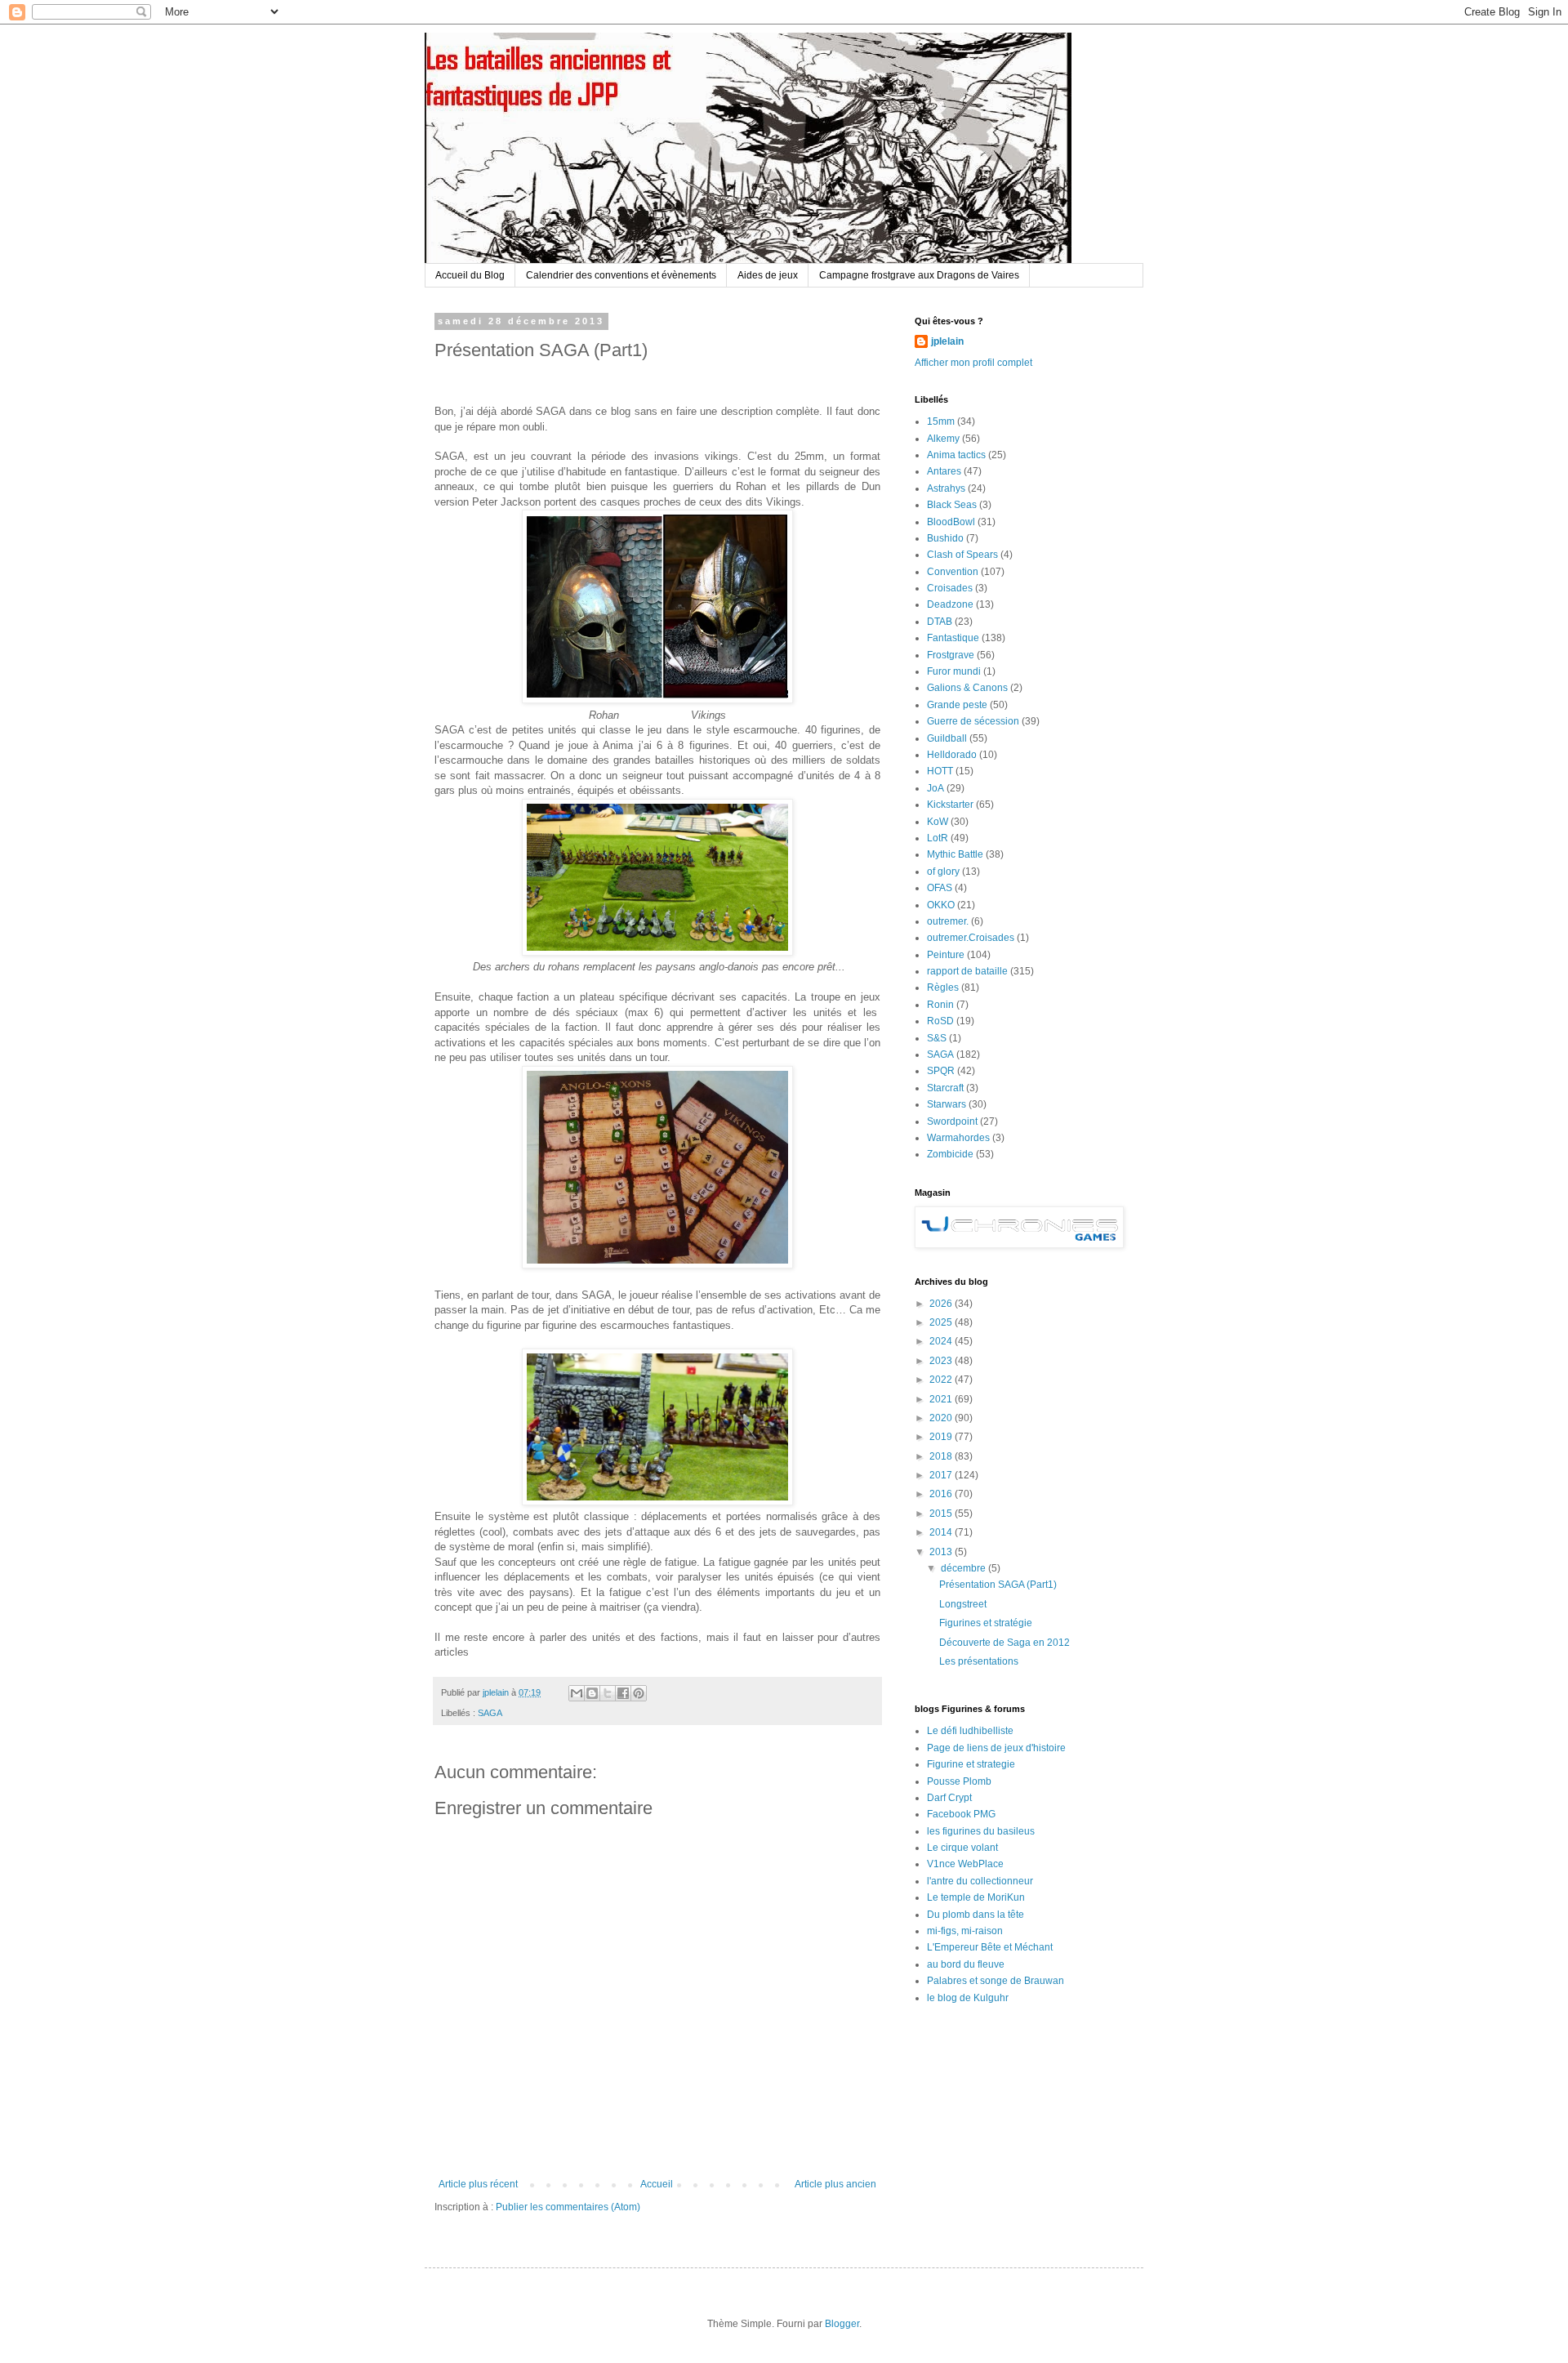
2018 (942, 1456)
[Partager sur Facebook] (623, 1693)
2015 (942, 1514)
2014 (942, 1532)
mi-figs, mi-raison (965, 1931)
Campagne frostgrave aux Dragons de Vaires (919, 275)
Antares (944, 471)
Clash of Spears (962, 555)
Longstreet (963, 1604)
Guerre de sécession (973, 721)
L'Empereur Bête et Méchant (990, 1947)
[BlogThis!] (592, 1693)
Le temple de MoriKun (976, 1897)
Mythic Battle (955, 854)
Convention (953, 572)
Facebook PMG (961, 1814)
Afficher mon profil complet (973, 363)
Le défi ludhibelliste (970, 1731)
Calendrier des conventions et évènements (621, 275)
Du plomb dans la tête (976, 1915)
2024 (942, 1341)
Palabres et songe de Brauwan (996, 1981)
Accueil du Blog (470, 275)
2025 (942, 1322)
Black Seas (952, 505)
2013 (942, 1552)
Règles (943, 988)
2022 (942, 1380)
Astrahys (946, 488)
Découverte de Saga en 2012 (1004, 1643)
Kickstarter (950, 805)
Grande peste (957, 705)
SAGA (490, 1713)
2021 (942, 1399)
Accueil (657, 2184)
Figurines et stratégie (986, 1623)
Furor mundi (954, 671)
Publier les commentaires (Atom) (568, 2207)
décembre (964, 1568)
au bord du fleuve (966, 1964)
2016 (942, 1494)
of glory (943, 872)
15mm (941, 421)
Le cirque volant (962, 1848)
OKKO (941, 905)
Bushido (945, 538)
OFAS (940, 888)
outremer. (948, 921)
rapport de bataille (967, 971)
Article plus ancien (835, 2184)
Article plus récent (478, 2184)
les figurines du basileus (981, 1831)
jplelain (947, 341)
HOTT (940, 771)
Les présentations (979, 1661)
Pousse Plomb (959, 1781)
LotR (938, 838)
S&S (937, 1038)
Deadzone (950, 604)
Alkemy (943, 439)
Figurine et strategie (971, 1764)
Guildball (947, 738)
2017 (942, 1475)
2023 (942, 1361)
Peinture (946, 955)
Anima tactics (956, 455)
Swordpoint (952, 1121)
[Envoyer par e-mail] (577, 1693)
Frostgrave (951, 655)
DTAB (940, 622)
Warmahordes (958, 1138)
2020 (942, 1418)
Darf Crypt (949, 1798)
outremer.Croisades (971, 938)
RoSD (940, 1021)
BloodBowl (951, 522)
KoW (938, 822)
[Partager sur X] (608, 1693)
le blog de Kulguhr (968, 1998)
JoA (935, 788)
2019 (942, 1437)
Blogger (842, 2324)
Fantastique (953, 638)
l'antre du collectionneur (980, 1881)
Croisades (950, 588)
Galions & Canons (967, 688)
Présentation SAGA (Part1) (998, 1585)
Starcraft (945, 1088)
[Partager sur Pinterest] (639, 1693)
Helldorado (952, 755)
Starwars (947, 1104)
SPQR (941, 1071)
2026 (942, 1304)
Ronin (940, 1005)
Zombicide (950, 1154)
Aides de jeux (768, 275)
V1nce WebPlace (965, 1864)
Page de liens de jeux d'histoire (996, 1748)
